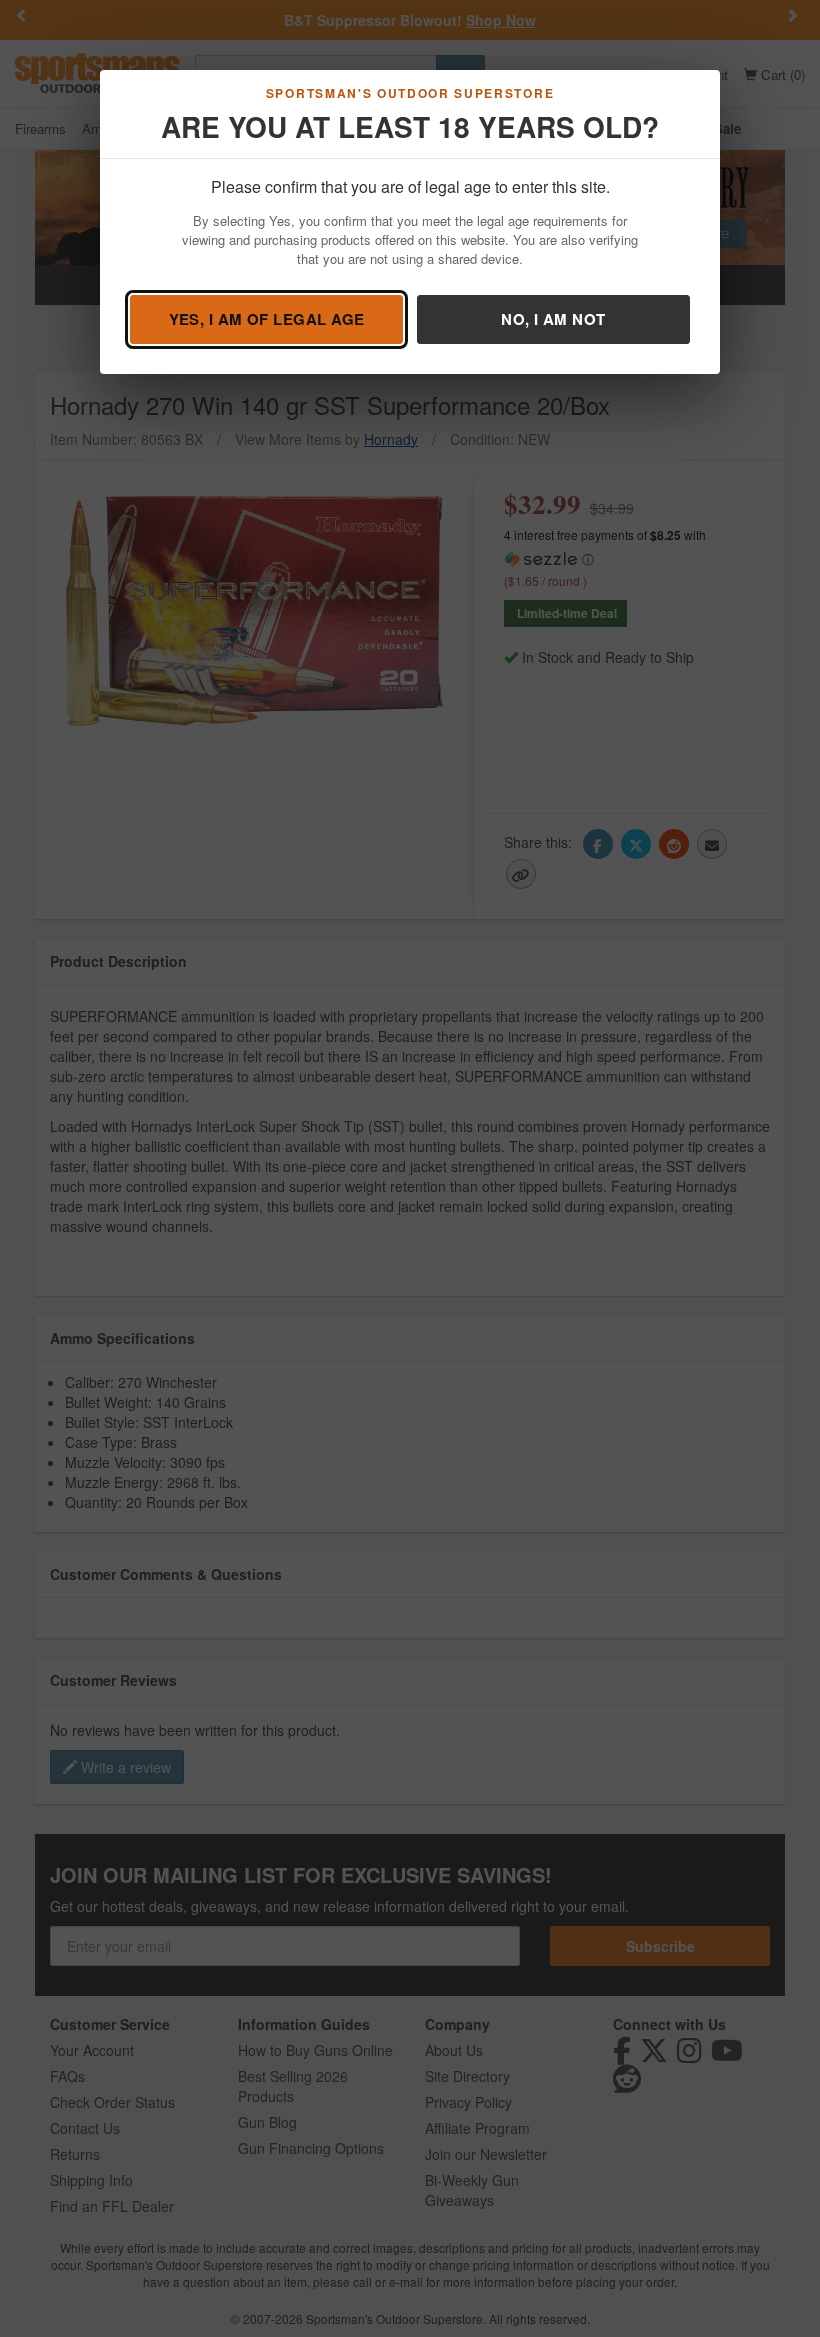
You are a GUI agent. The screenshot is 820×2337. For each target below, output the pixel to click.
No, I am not (553, 319)
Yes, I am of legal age (267, 319)
